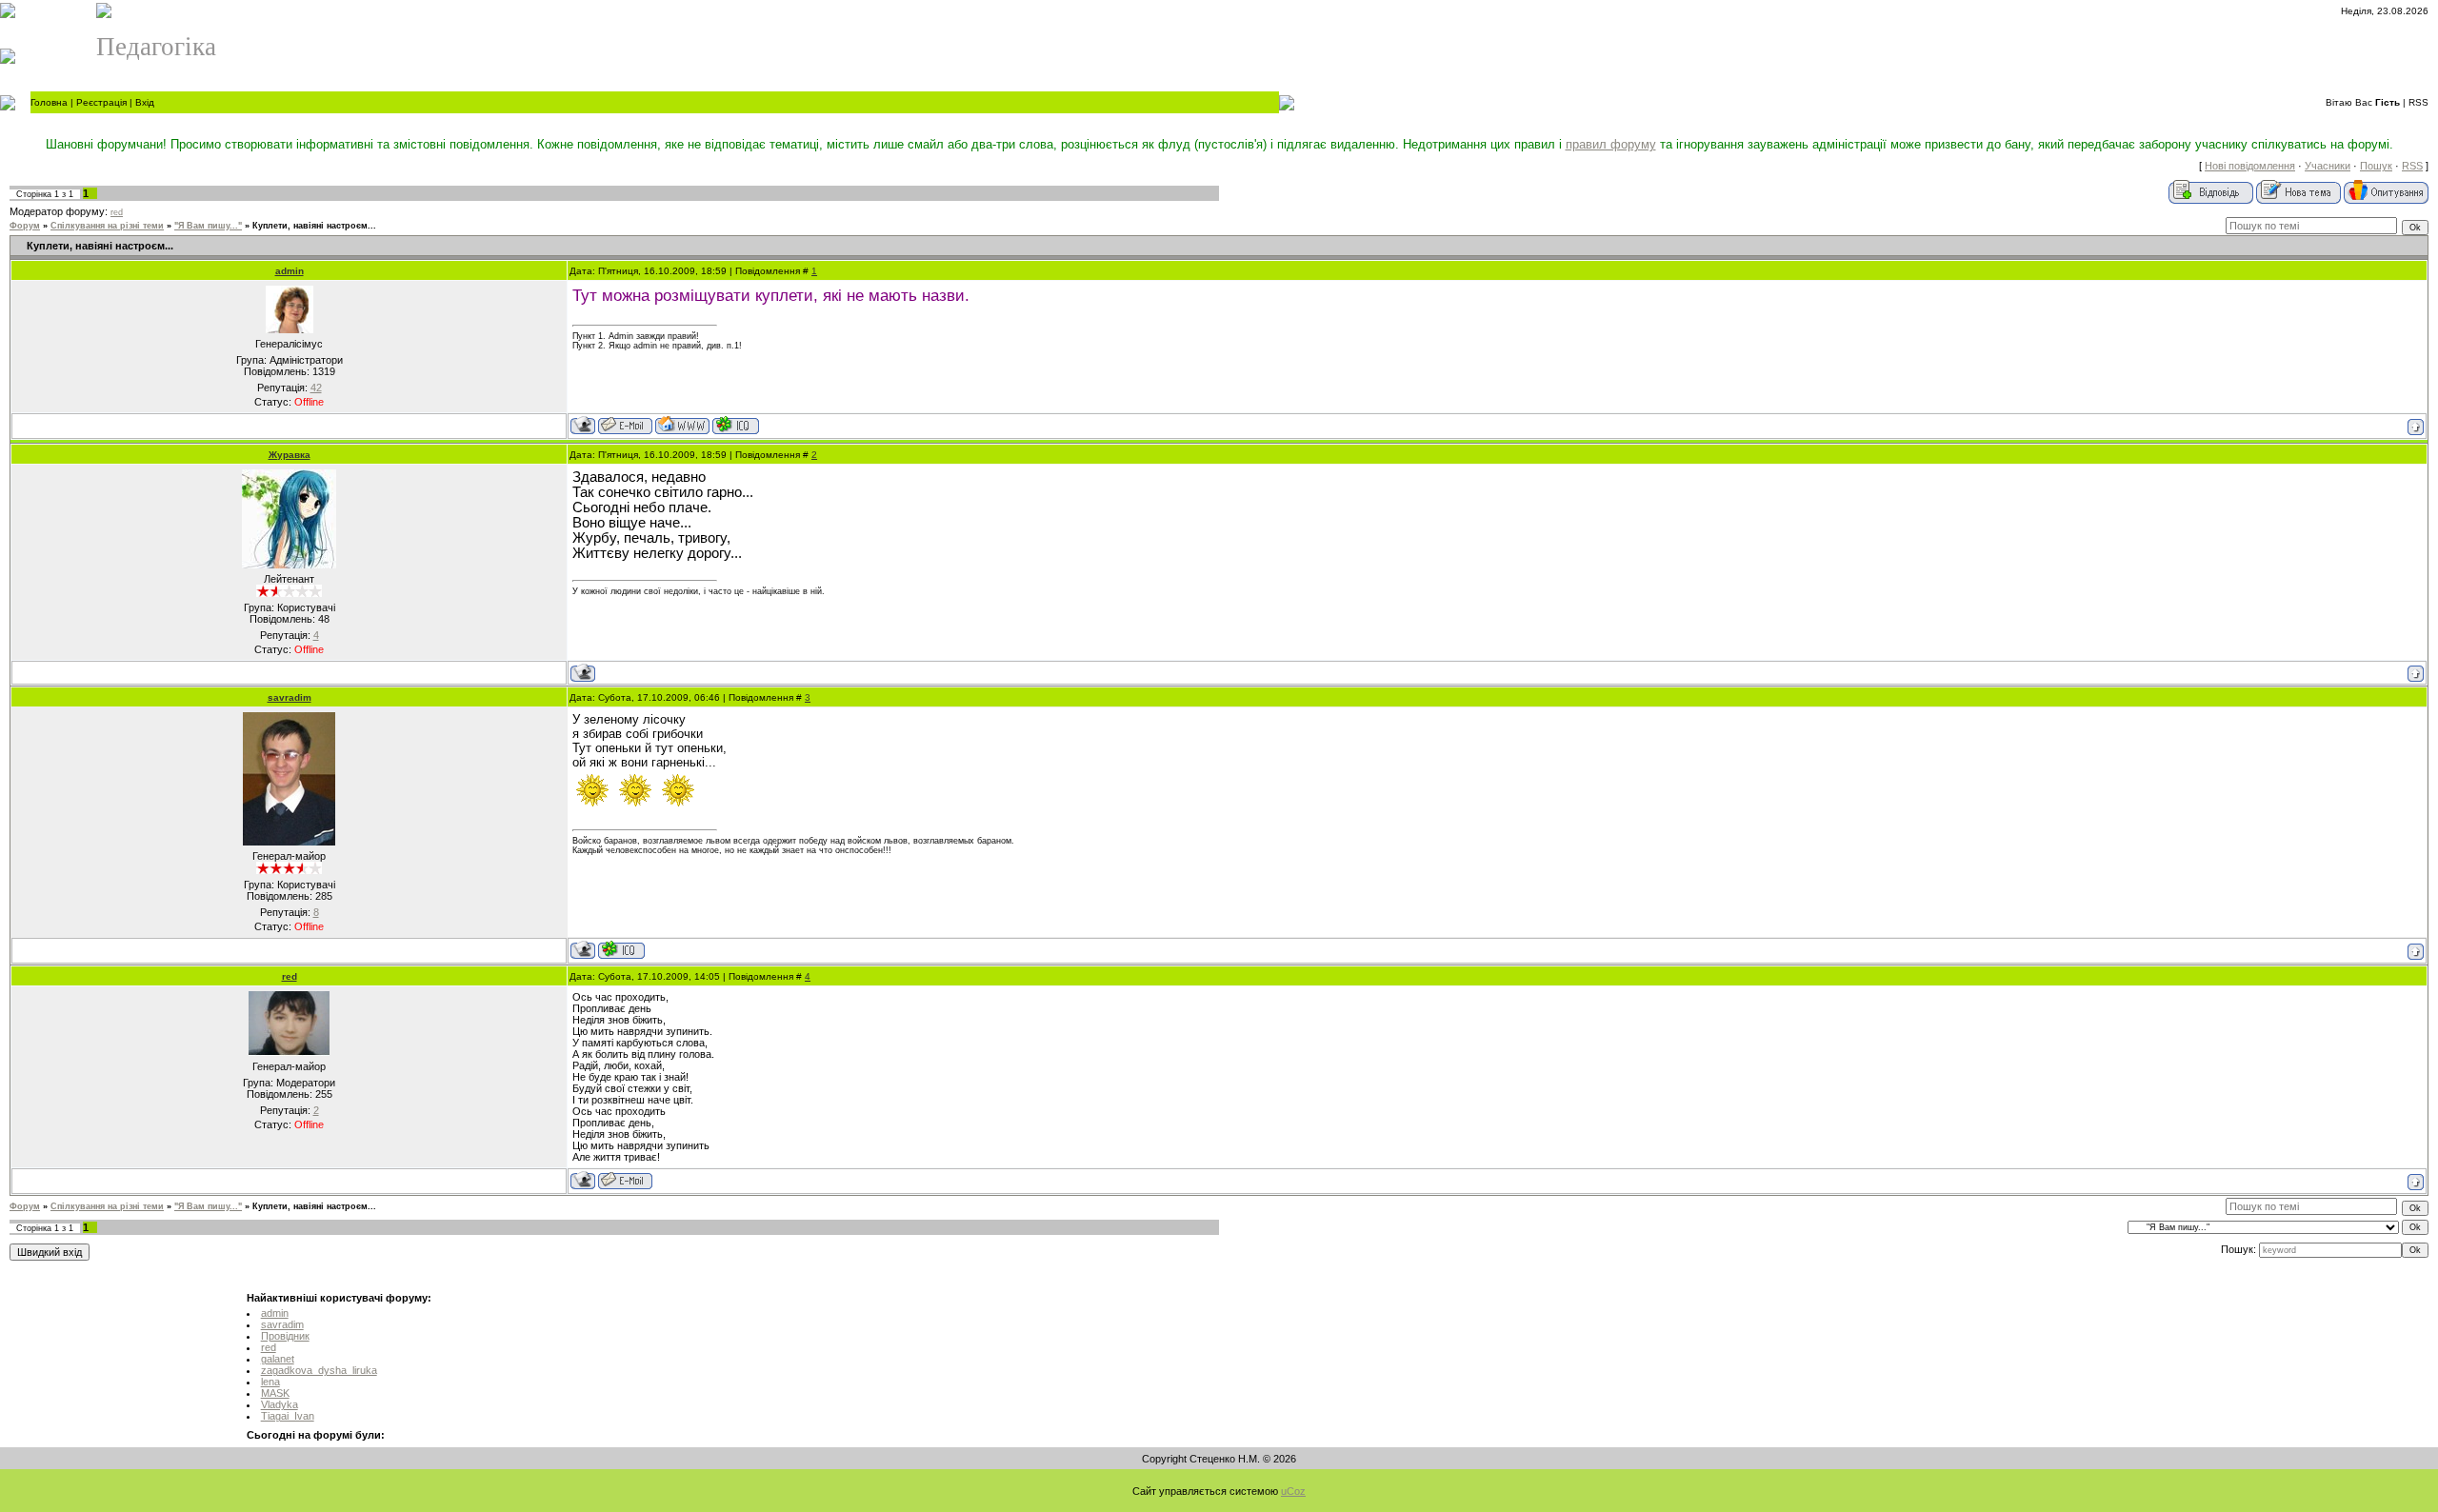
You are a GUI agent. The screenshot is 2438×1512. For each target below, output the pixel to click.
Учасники (2328, 166)
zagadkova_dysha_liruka (319, 1370)
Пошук (2376, 166)
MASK (275, 1393)
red (117, 212)
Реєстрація (101, 102)
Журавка (290, 455)
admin (290, 271)
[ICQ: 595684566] (621, 950)
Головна (49, 102)
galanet (278, 1359)
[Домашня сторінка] (682, 425)
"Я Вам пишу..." (208, 226)
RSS (2418, 102)
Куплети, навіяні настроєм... (314, 226)
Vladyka (280, 1404)
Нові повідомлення (2250, 166)
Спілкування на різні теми (107, 226)
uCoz (1293, 1491)
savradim (290, 697)
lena (270, 1382)
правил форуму (1611, 144)
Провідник (285, 1336)
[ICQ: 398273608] (736, 425)
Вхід (145, 102)
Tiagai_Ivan (288, 1416)
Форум (25, 226)
